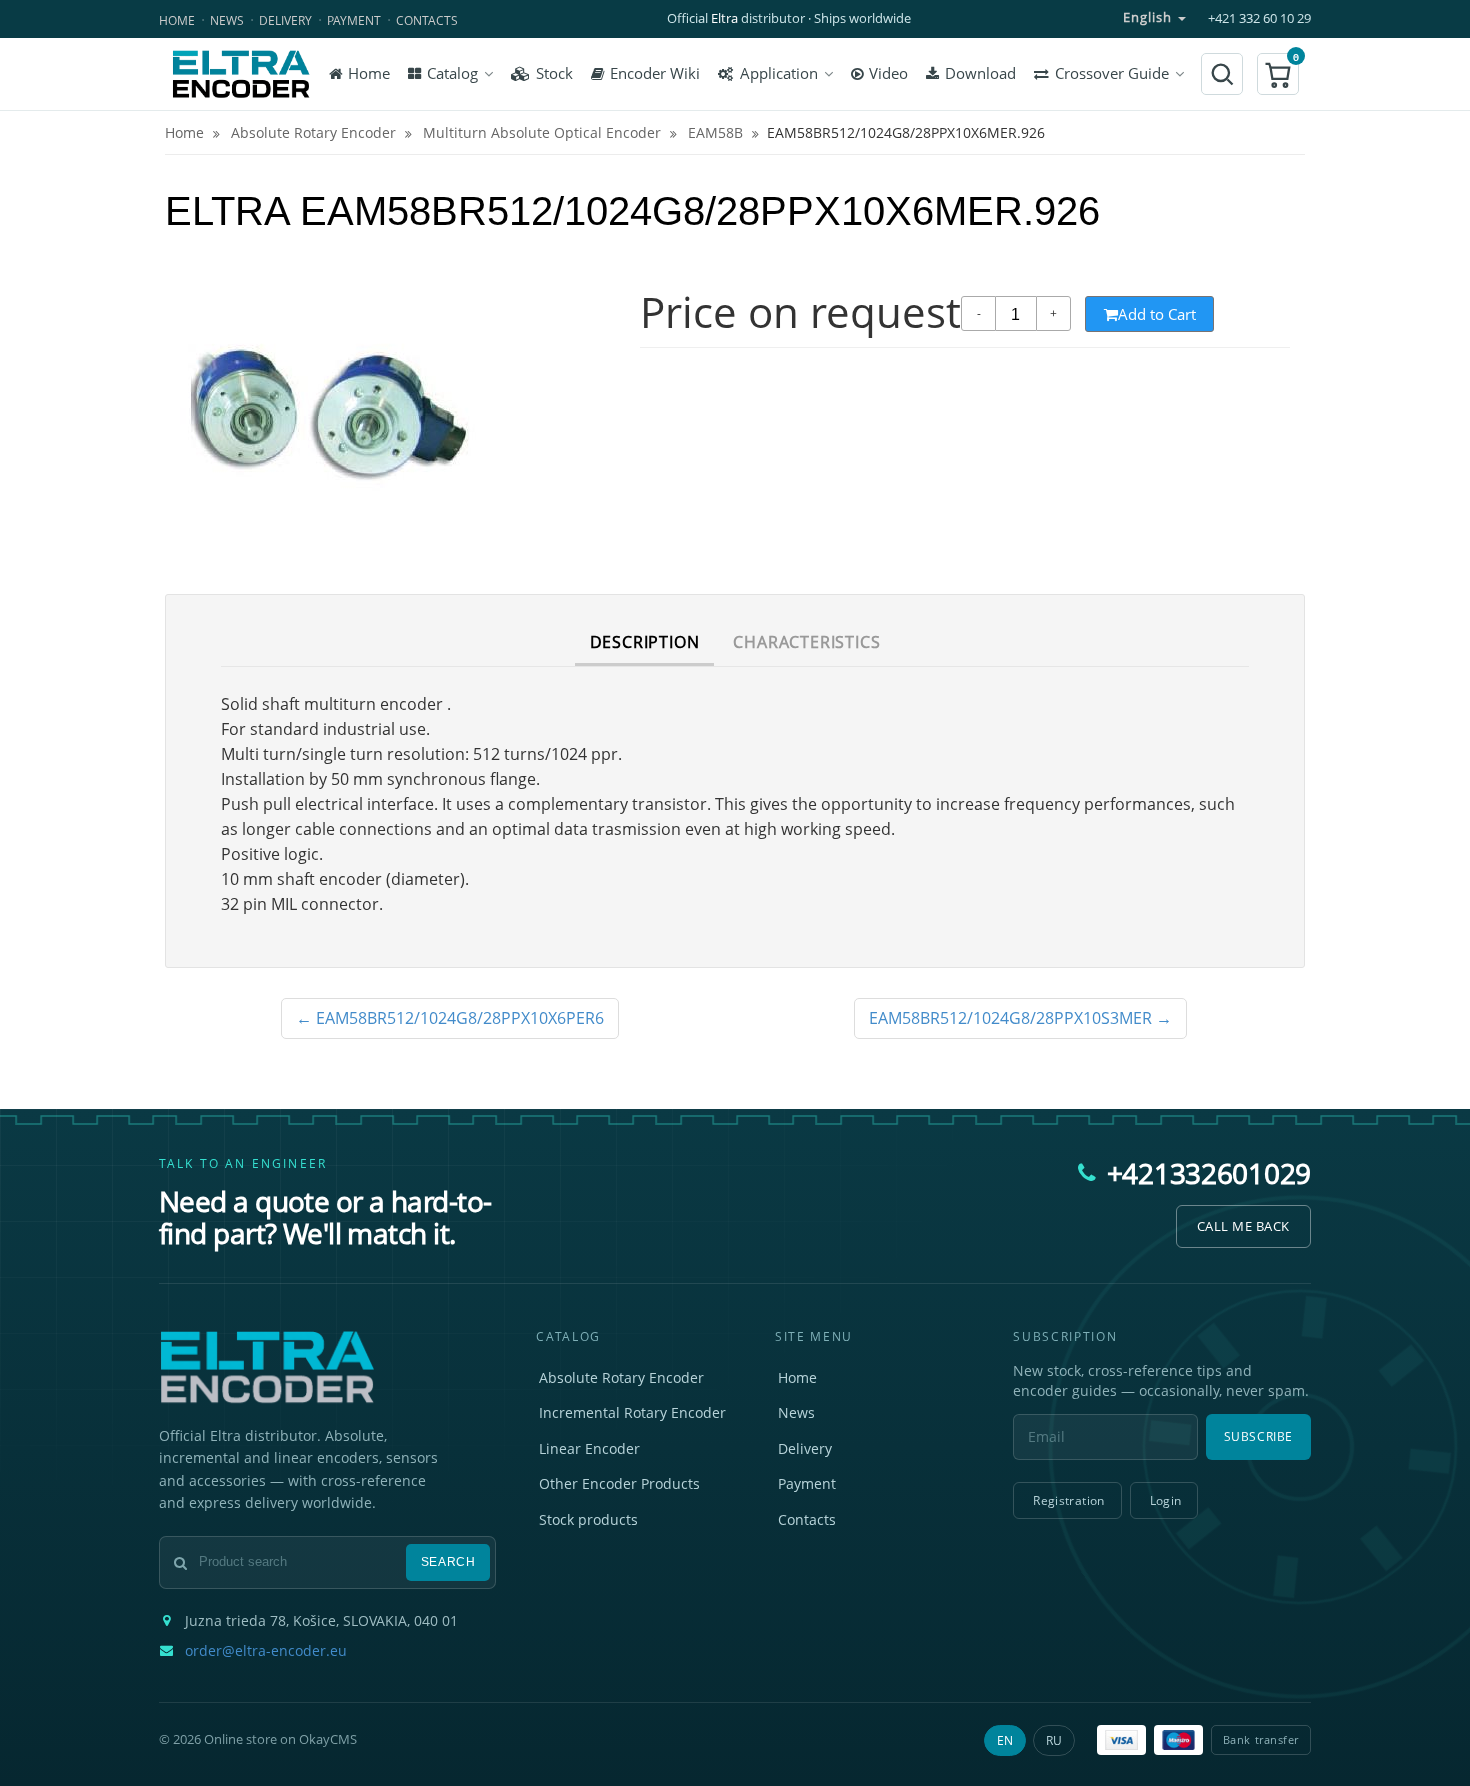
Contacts (427, 20)
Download (980, 73)
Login (1166, 1500)
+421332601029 (1209, 1173)
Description (645, 642)
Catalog (452, 73)
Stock (554, 73)
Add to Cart (1157, 314)
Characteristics (806, 642)
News (227, 20)
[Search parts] (1222, 74)
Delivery (285, 20)
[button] (1278, 74)
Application (779, 73)
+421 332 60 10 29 (1259, 18)
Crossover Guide (1112, 73)
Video (888, 73)
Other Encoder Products (619, 1483)
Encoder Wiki (655, 73)
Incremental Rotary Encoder (632, 1412)
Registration (1068, 1500)
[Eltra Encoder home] (241, 74)
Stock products (588, 1519)
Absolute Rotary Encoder (621, 1377)
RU (1054, 1740)
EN (1005, 1740)
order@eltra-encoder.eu (266, 1651)
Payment (354, 20)
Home (177, 20)
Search (448, 1562)
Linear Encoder (589, 1448)
